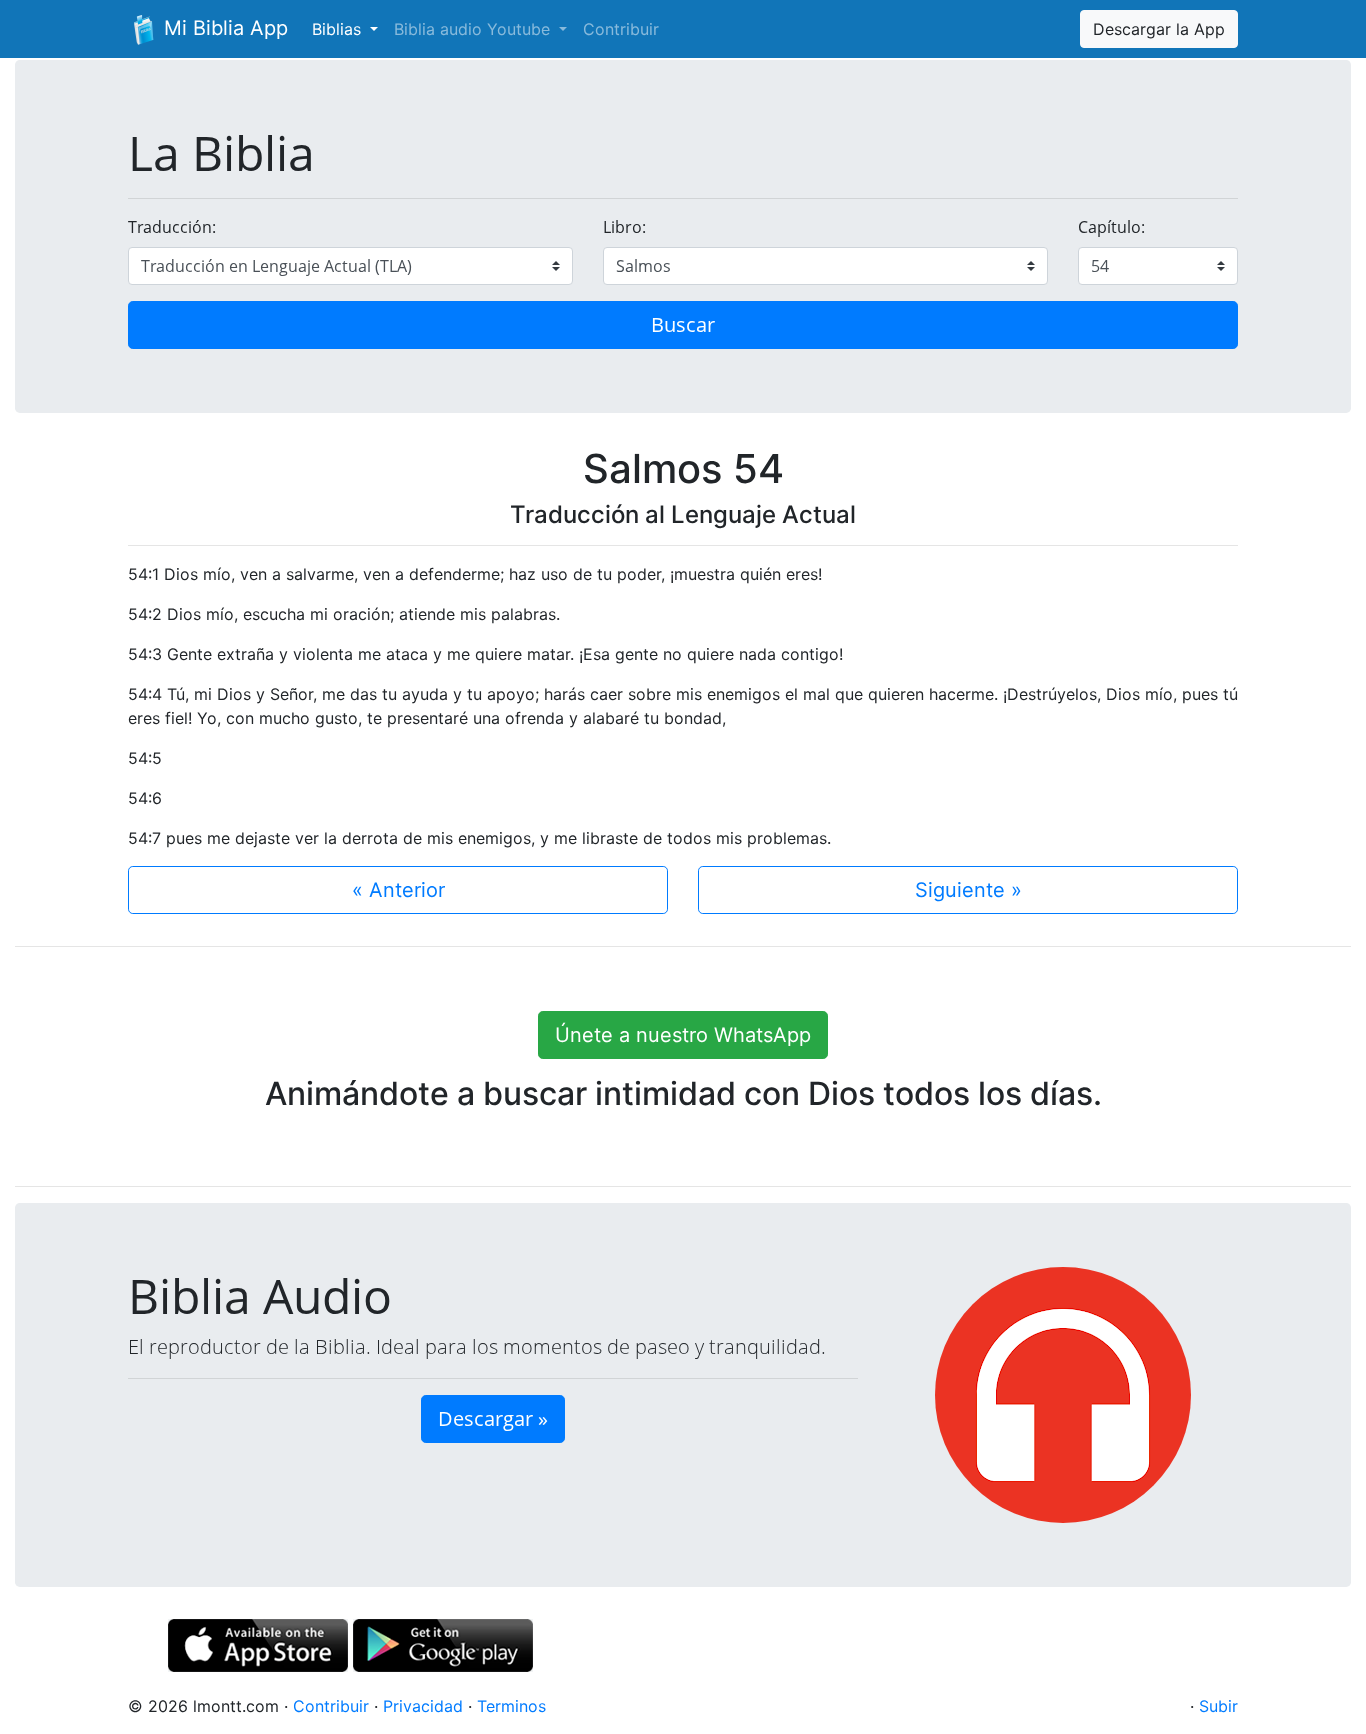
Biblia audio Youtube (474, 29)
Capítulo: (1111, 227)
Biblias (339, 29)
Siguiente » (968, 890)
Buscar (683, 324)
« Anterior (398, 890)
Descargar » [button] (493, 1418)
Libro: (624, 227)
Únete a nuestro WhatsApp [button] (683, 1035)
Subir (1218, 1706)
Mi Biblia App (223, 28)
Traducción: (172, 227)
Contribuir (621, 29)
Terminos (511, 1706)
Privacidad (423, 1706)
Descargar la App (1159, 29)
